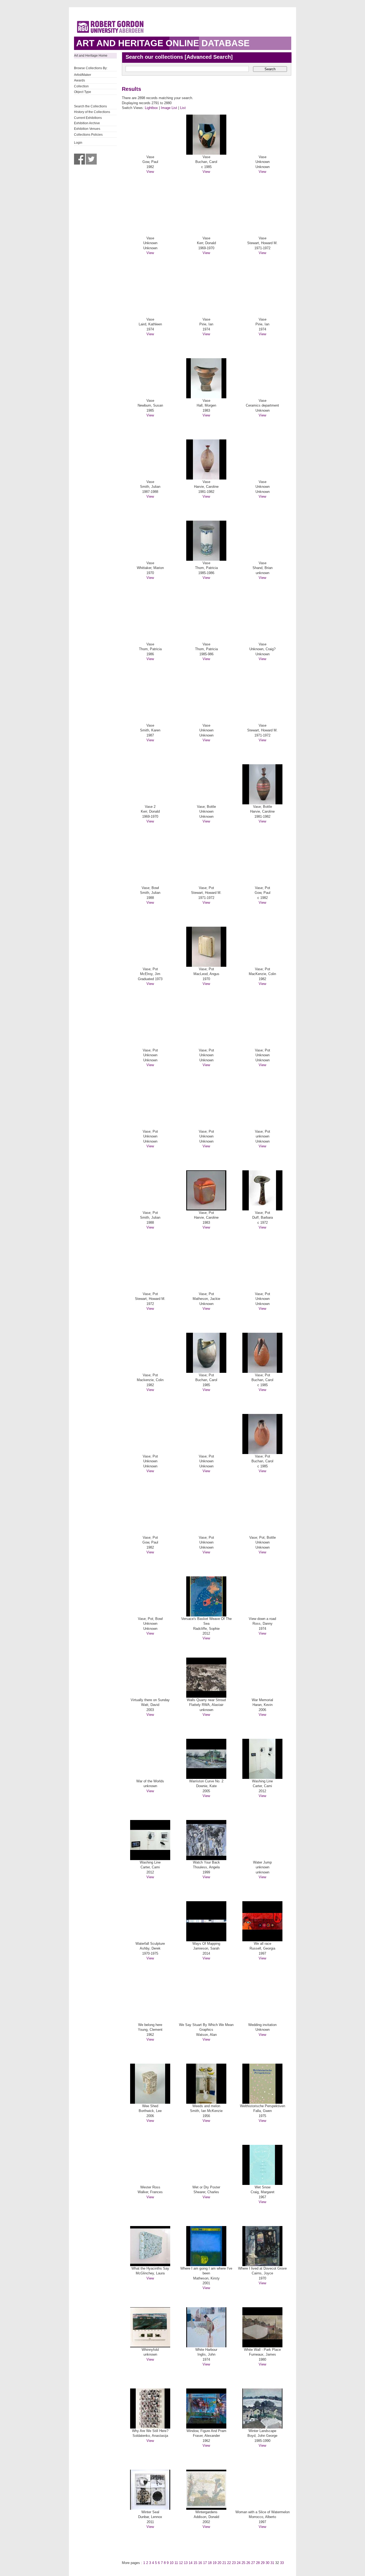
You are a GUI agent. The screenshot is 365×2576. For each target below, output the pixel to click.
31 (272, 2563)
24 (239, 2563)
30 (267, 2563)
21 (224, 2563)
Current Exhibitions (88, 118)
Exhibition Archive (87, 123)
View (150, 172)
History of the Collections (92, 112)
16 (200, 2563)
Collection (81, 86)
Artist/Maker (83, 75)
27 (253, 2563)
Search (270, 69)
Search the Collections (90, 106)
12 (181, 2563)
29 (263, 2563)
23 (234, 2563)
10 (172, 2563)
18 (210, 2563)
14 (191, 2563)
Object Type (83, 92)
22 (229, 2563)
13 (186, 2563)
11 (176, 2563)
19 (215, 2563)
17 (205, 2563)
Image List (169, 108)
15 (195, 2563)
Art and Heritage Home (91, 56)
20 (219, 2563)
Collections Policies (88, 135)
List (183, 108)
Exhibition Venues (87, 129)
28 (258, 2563)
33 (282, 2563)
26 (248, 2563)
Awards (79, 80)
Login (78, 143)
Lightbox (151, 108)
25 (243, 2563)
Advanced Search (209, 57)
